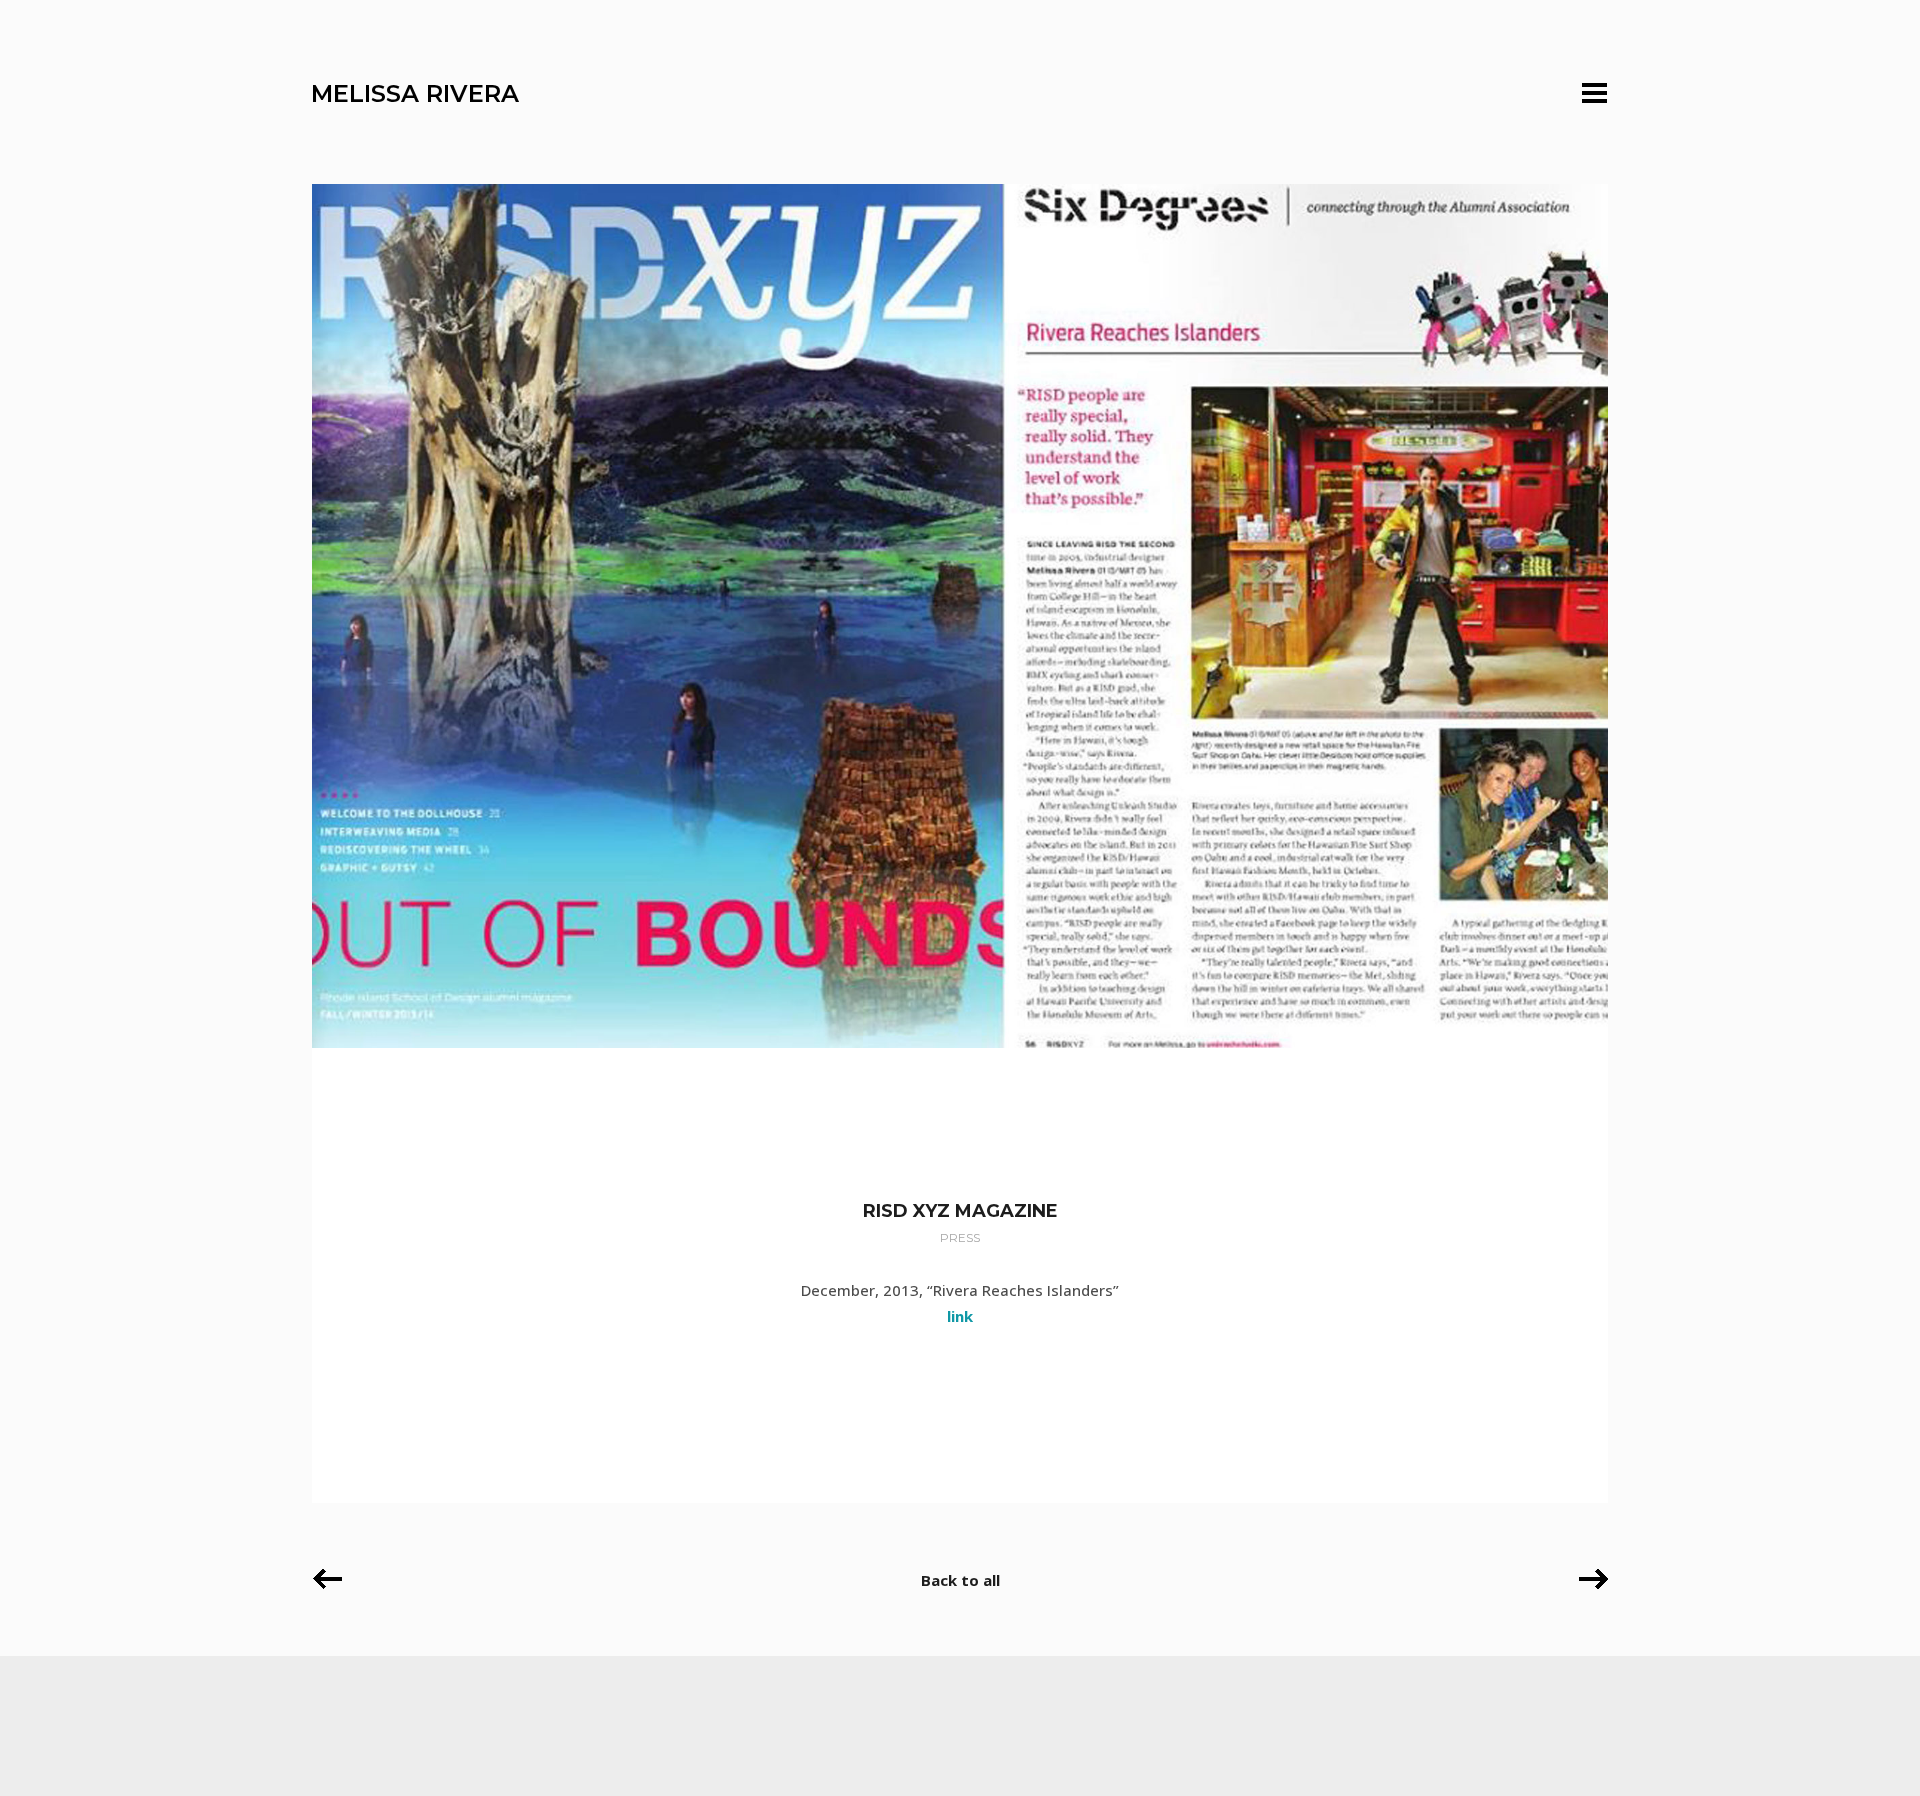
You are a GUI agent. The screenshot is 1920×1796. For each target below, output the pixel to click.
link (960, 1316)
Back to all (960, 1580)
